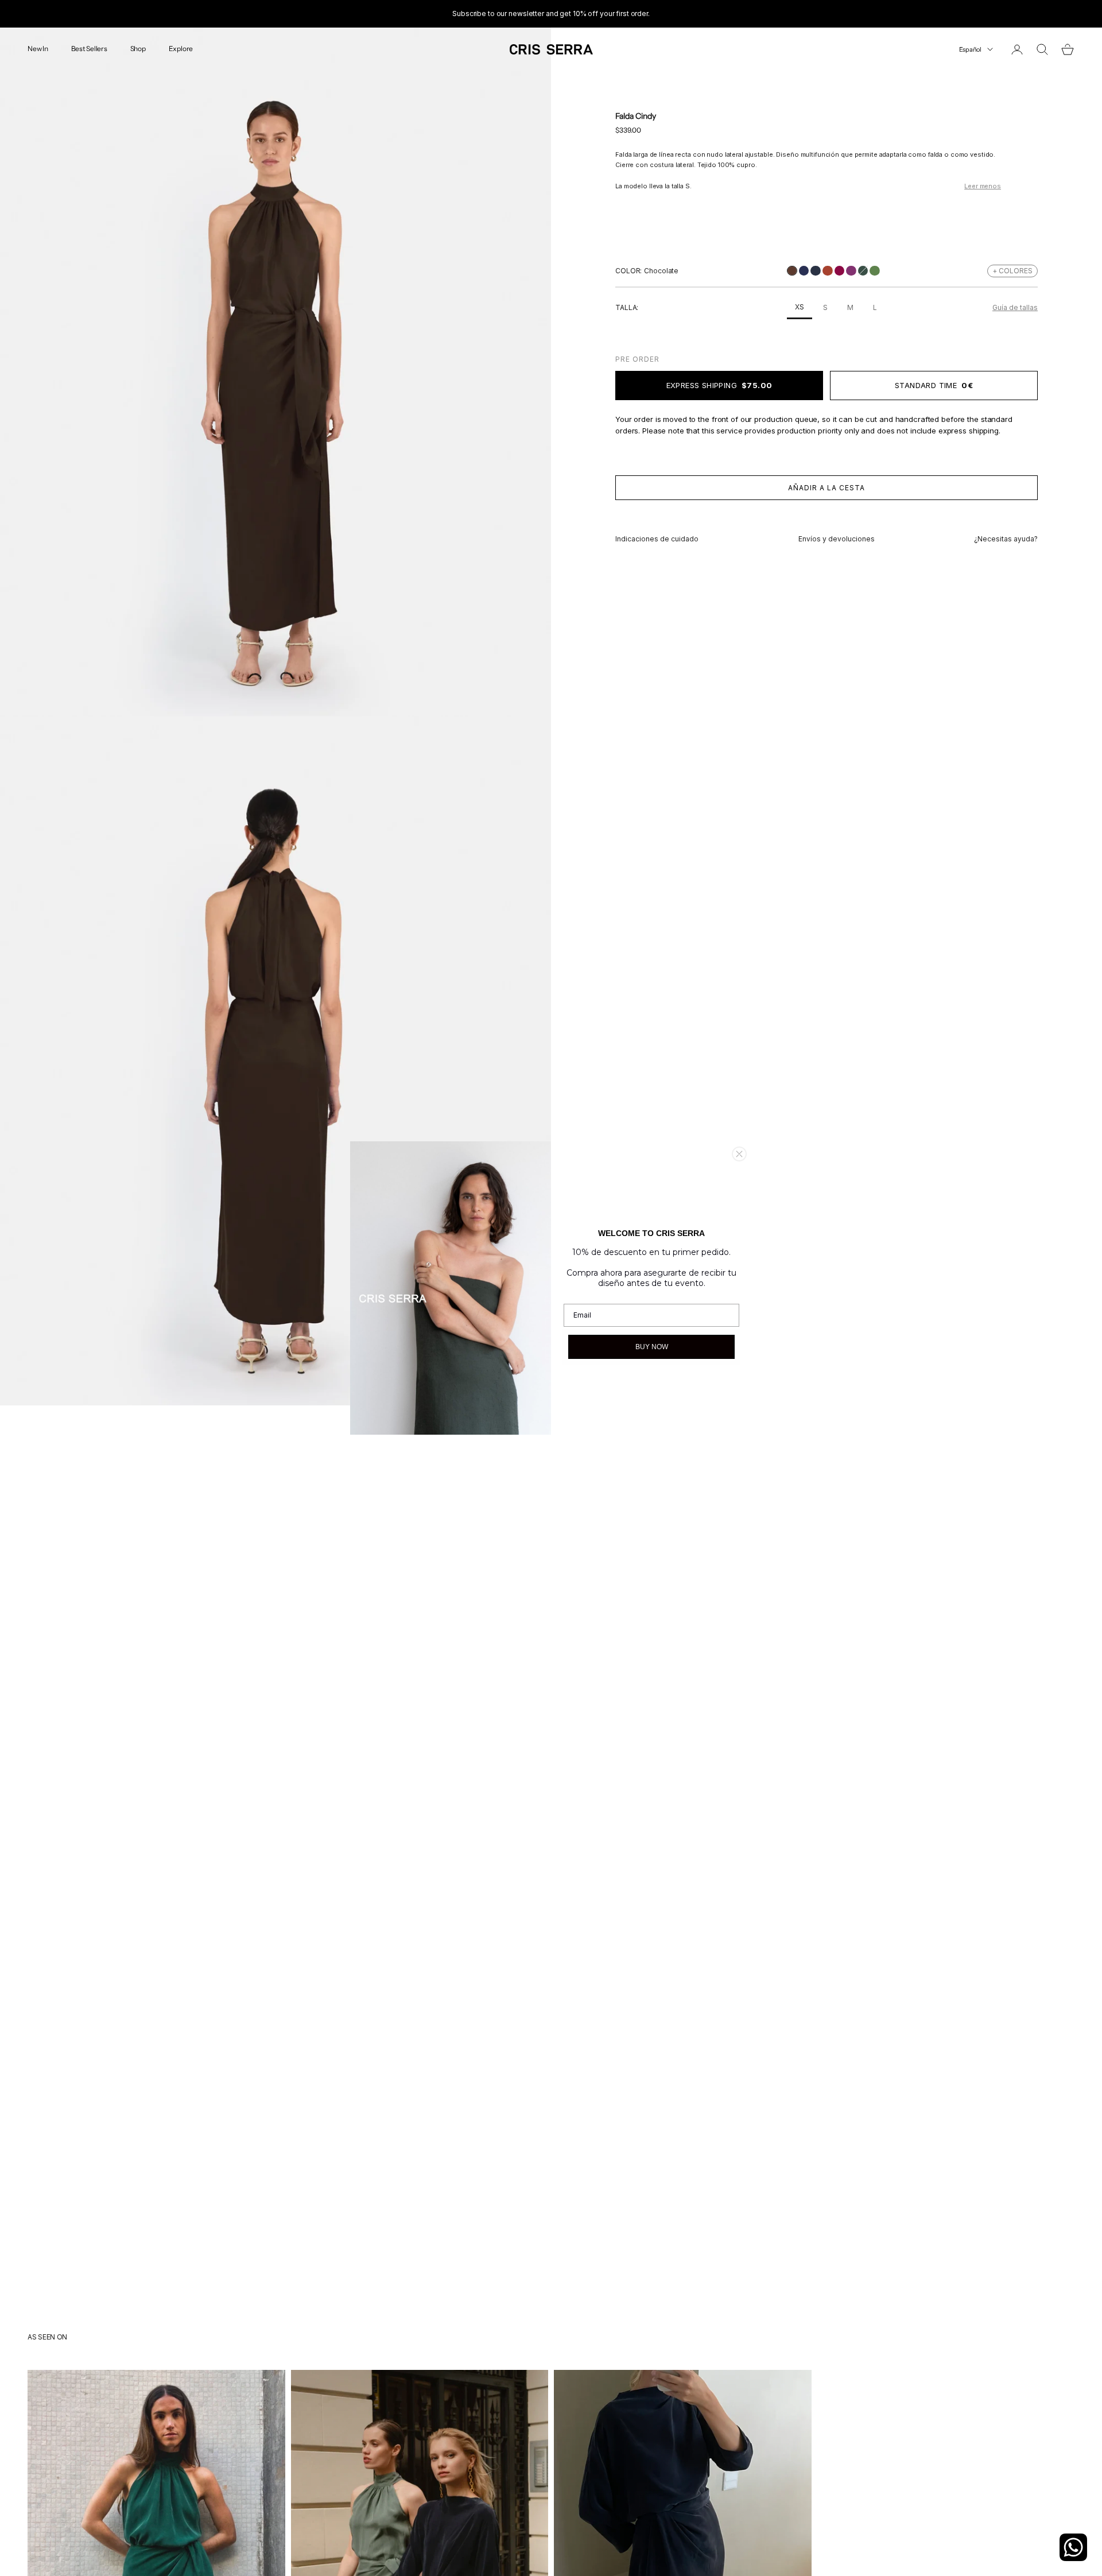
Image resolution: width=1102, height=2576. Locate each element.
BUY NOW (652, 1347)
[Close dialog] (739, 1154)
